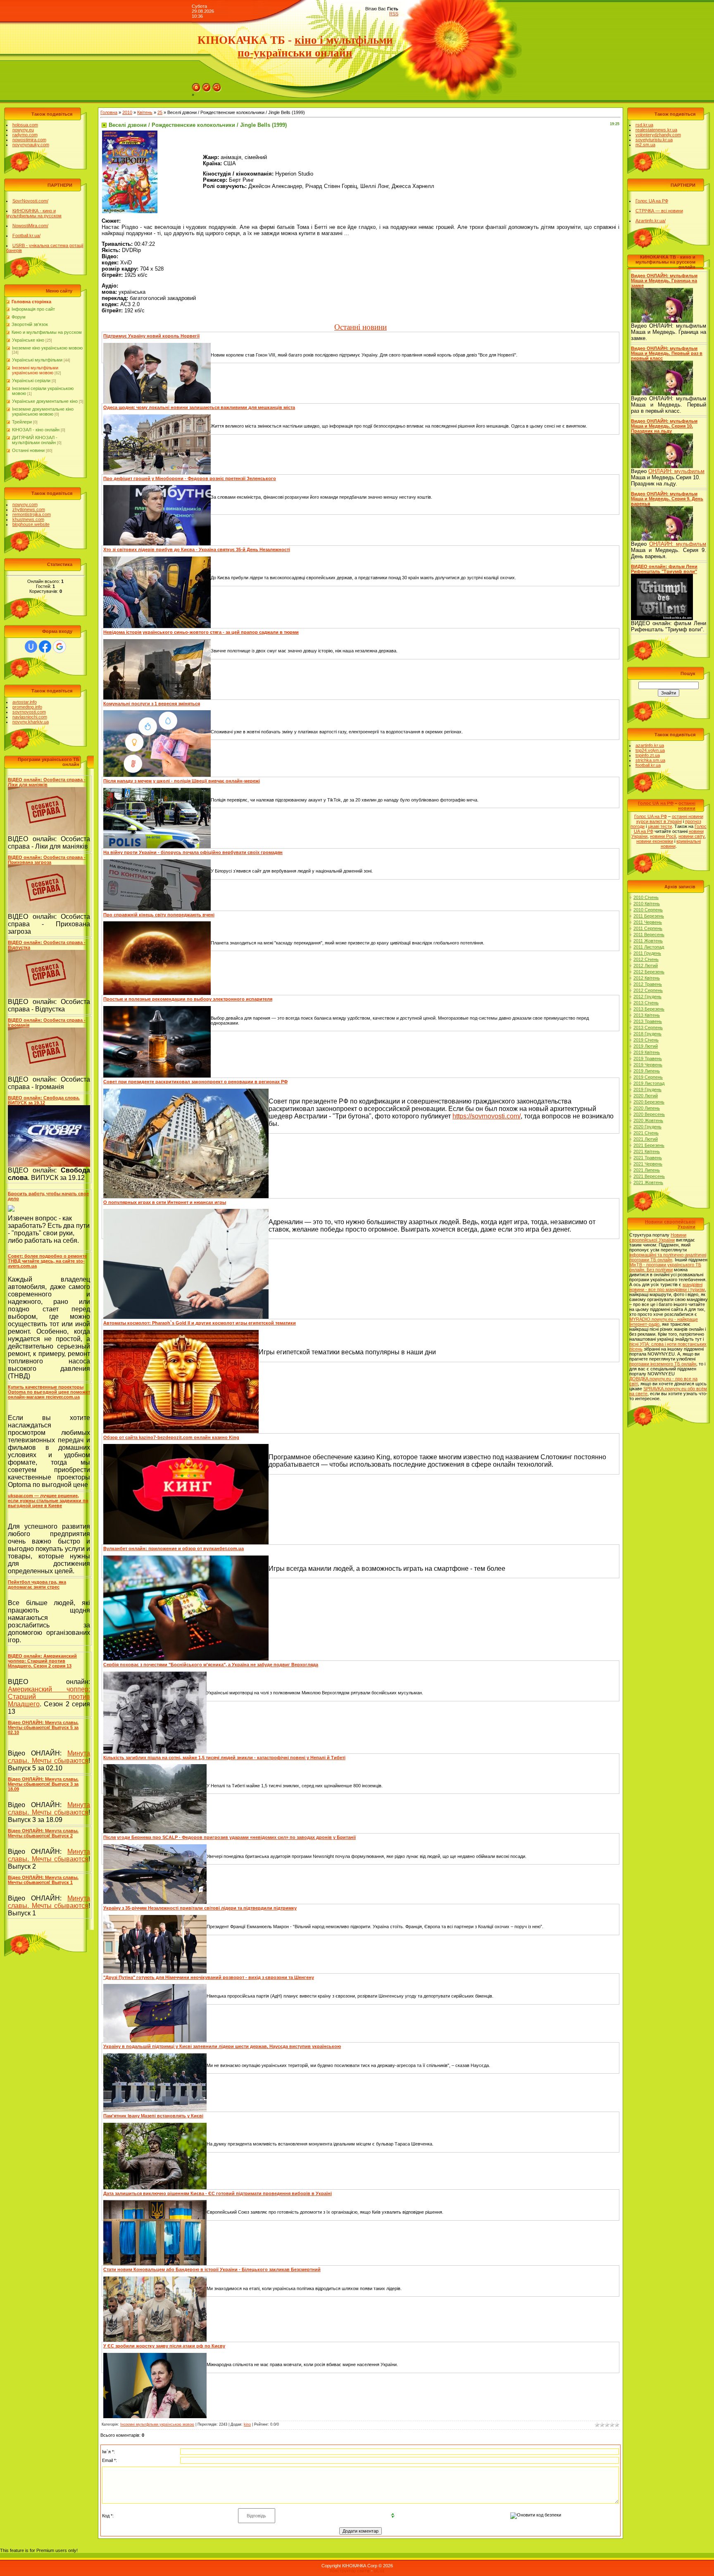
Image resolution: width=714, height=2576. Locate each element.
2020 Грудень (647, 1127)
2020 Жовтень (648, 1120)
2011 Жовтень (648, 941)
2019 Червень (648, 1065)
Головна (109, 112)
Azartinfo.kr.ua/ (651, 221)
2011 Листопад (649, 947)
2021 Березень (649, 1145)
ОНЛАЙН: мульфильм (676, 471)
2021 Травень (648, 1158)
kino (247, 2424)
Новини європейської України (658, 1237)
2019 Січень (646, 1040)
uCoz (379, 2571)
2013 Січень (646, 1003)
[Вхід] (217, 86)
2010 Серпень (648, 910)
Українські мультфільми (37, 360)
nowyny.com (25, 504)
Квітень (145, 112)
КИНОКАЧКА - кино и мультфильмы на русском (34, 213)
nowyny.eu (23, 130)
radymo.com (25, 135)
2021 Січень (646, 1133)
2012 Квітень (647, 978)
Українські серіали (31, 381)
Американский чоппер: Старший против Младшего (49, 1697)
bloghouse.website (31, 524)
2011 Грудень (647, 953)
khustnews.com (28, 519)
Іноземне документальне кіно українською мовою (43, 411)
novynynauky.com (31, 145)
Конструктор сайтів (350, 2571)
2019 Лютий (646, 1046)
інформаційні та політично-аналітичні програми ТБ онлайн (668, 1257)
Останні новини (28, 450)
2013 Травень (648, 1021)
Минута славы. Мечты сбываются (49, 1757)
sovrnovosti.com (29, 712)
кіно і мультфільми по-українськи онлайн (315, 46)
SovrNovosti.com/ (30, 201)
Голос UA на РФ (652, 201)
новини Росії (663, 836)
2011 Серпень (648, 928)
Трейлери (22, 422)
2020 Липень (647, 1108)
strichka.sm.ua (650, 760)
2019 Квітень (647, 1052)
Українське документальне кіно (45, 401)
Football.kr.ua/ (26, 235)
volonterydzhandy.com (658, 135)
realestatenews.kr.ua (656, 130)
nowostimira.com (29, 140)
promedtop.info (27, 707)
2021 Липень (647, 1170)
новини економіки (655, 841)
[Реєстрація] (207, 86)
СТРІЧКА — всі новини (659, 211)
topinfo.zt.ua (648, 755)
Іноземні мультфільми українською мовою (35, 370)
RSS (394, 14)
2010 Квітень (647, 904)
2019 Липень (647, 1071)
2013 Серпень (648, 1028)
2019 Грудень (647, 1089)
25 (160, 112)
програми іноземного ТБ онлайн (663, 1364)
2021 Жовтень (648, 1182)
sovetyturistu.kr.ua (654, 140)
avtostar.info (25, 702)
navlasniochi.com (30, 717)
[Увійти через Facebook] (45, 647)
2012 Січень (646, 959)
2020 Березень (649, 1102)
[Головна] (196, 86)
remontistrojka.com (32, 514)
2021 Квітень (647, 1151)
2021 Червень (648, 1164)
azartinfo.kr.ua (650, 745)
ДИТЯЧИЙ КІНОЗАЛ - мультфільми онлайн (35, 440)
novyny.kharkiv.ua (31, 722)
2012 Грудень (647, 997)
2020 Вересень (649, 1114)
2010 (127, 112)
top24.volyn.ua (650, 750)
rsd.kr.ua (644, 125)
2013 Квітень (647, 1015)
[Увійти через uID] (31, 647)
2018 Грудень (647, 1034)
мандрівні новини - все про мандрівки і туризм (667, 1287)
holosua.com (25, 125)
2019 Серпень (648, 1077)
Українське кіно (28, 340)
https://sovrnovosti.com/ (487, 1116)
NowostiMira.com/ (30, 226)
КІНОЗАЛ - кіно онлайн (36, 430)
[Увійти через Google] (59, 647)
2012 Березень (649, 972)
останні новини (687, 806)
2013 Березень (649, 1009)
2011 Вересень (649, 935)
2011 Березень (649, 916)
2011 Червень (648, 922)
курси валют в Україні (659, 821)
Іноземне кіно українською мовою (47, 348)
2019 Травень (648, 1058)
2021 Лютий (646, 1139)
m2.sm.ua (645, 145)
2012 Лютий (646, 966)
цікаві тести (660, 826)
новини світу (691, 836)
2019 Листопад (649, 1083)
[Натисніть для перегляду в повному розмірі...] (130, 133)
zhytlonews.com (29, 509)
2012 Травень (648, 984)
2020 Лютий (646, 1096)
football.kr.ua (648, 765)
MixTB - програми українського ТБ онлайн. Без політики (665, 1267)
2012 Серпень (648, 990)
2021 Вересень (649, 1176)
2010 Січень (646, 897)
